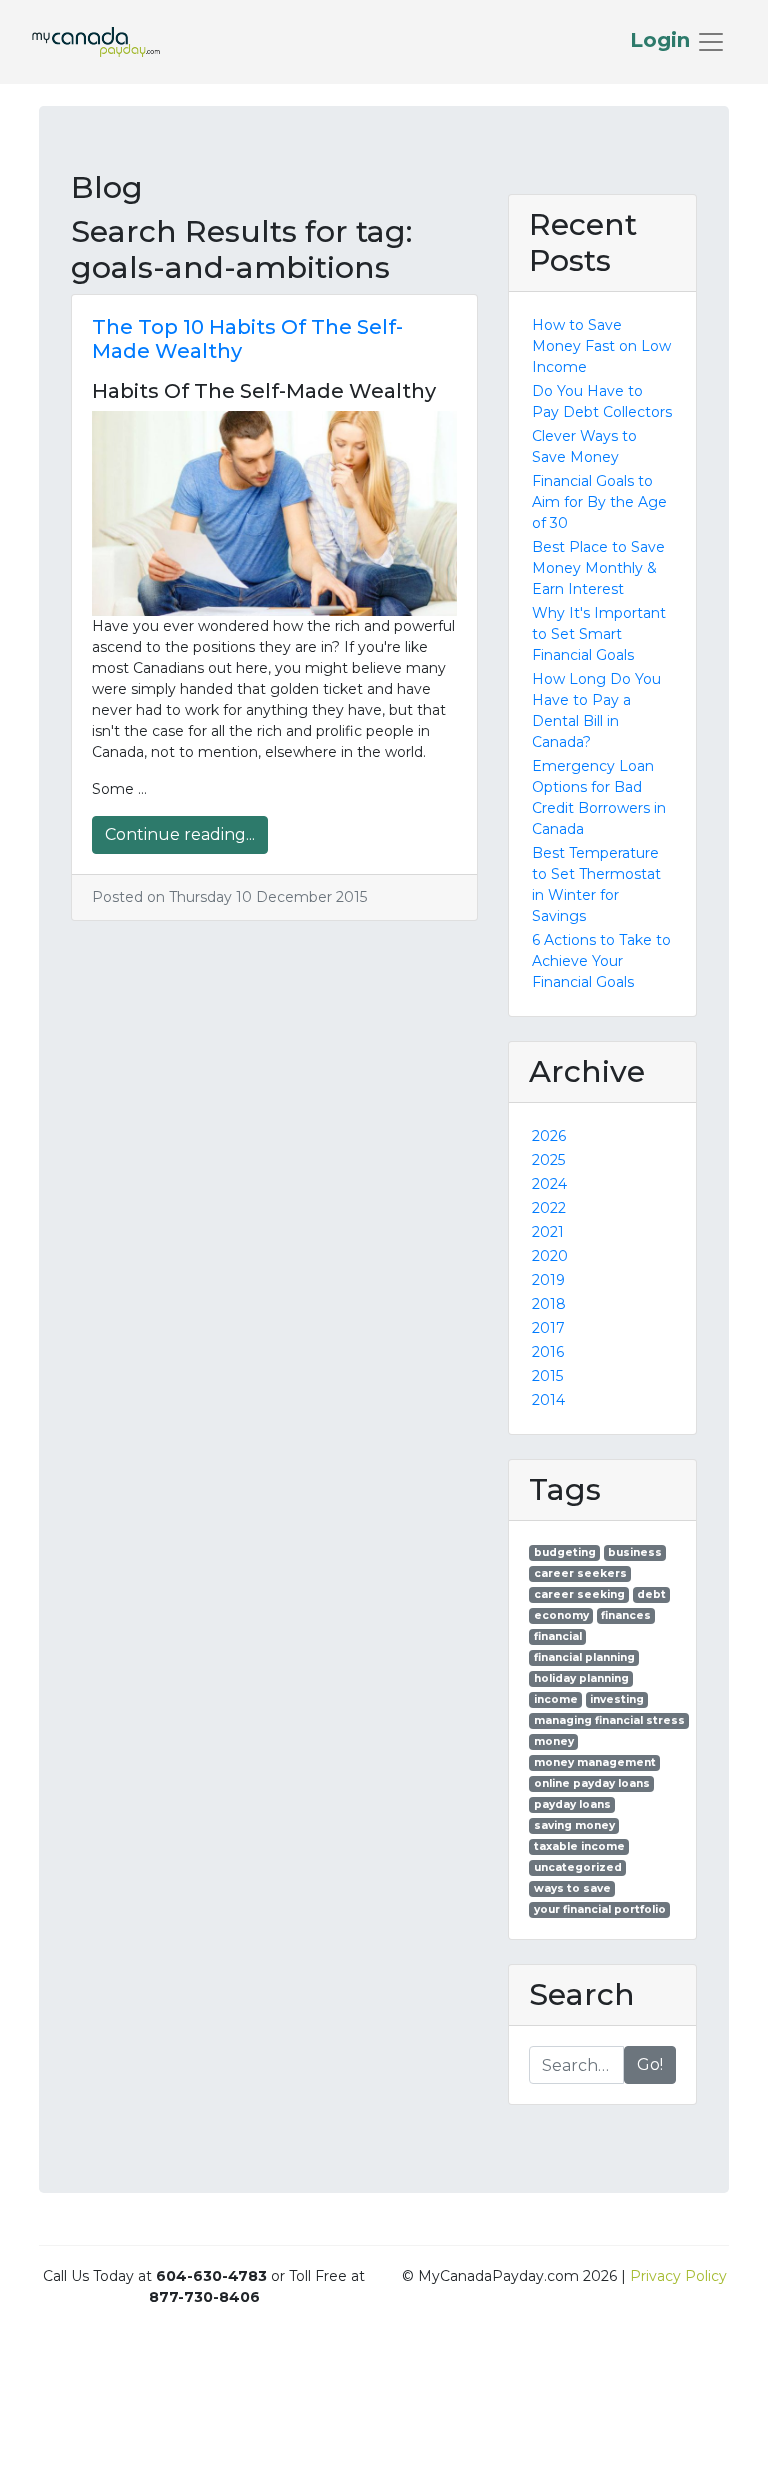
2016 (548, 1352)
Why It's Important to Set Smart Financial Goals (599, 634)
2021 (548, 1232)
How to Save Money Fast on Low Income (601, 346)
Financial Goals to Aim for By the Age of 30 (599, 502)
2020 (550, 1256)
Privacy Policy (678, 2276)
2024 (549, 1184)
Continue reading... (180, 834)
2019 (548, 1280)
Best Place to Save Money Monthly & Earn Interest (598, 568)
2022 (549, 1208)
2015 (547, 1376)
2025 (548, 1160)
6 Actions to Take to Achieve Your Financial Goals (601, 961)
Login (663, 40)
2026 (549, 1136)
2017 (548, 1328)
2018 (549, 1304)
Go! (650, 2064)
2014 (548, 1400)
